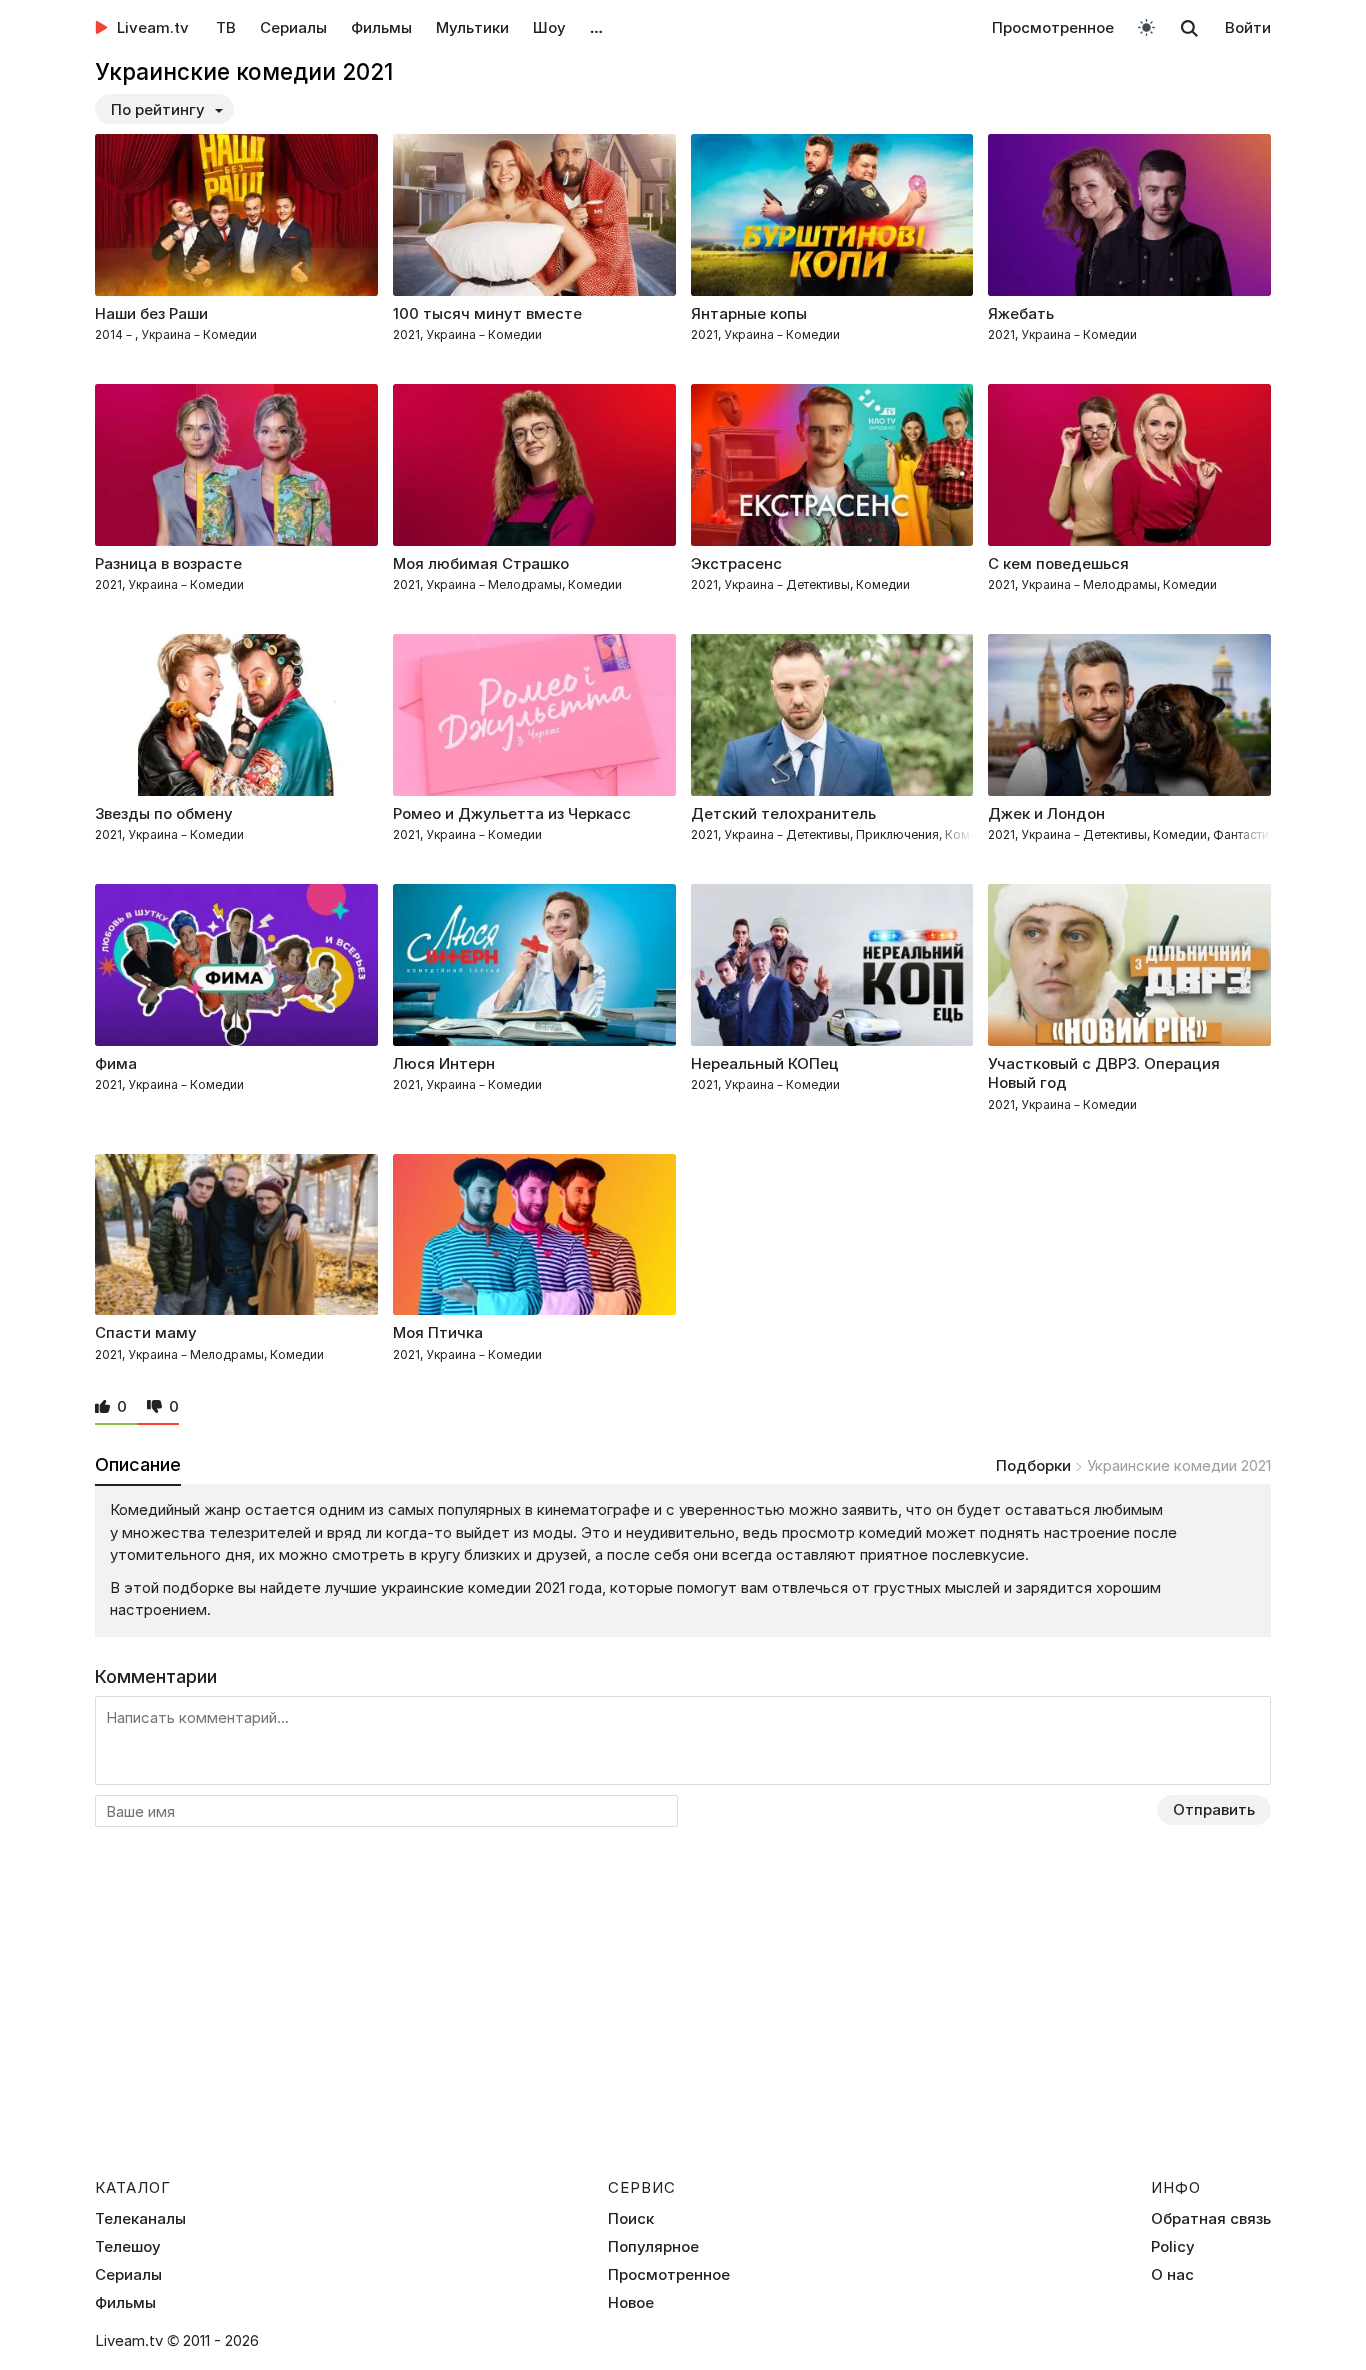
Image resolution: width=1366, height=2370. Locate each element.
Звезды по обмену (164, 813)
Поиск (631, 2219)
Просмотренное (1053, 27)
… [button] (596, 27)
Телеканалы (140, 2219)
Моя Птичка (438, 1332)
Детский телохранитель (783, 813)
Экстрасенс (736, 563)
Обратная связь (1211, 2219)
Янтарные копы (749, 313)
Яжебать (1021, 313)
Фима (116, 1063)
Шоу (549, 27)
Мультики (472, 27)
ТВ (226, 27)
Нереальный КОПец (765, 1063)
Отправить (1214, 1809)
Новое (631, 2303)
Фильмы (381, 27)
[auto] (1146, 26)
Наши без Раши (151, 313)
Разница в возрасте (168, 563)
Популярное (653, 2247)
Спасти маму (146, 1332)
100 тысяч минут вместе (487, 313)
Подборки (1033, 1465)
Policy (1173, 2247)
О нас (1172, 2275)
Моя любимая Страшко (481, 563)
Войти (1248, 27)
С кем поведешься (1058, 563)
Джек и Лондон (1046, 813)
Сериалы (293, 27)
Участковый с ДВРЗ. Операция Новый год (1104, 1073)
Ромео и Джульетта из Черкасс (512, 813)
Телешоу (128, 2247)
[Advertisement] (683, 2017)
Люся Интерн (444, 1063)
